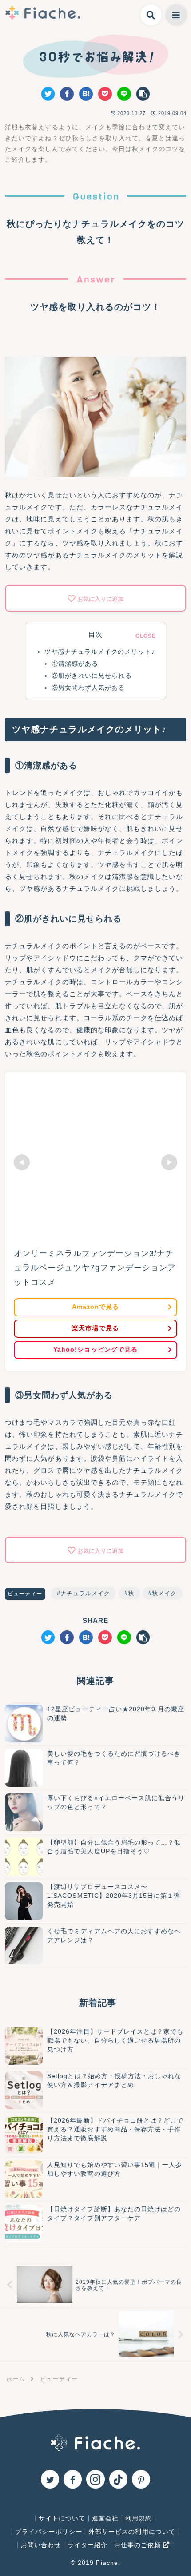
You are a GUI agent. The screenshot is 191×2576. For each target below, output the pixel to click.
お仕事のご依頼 (139, 2545)
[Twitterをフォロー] (50, 2479)
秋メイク (164, 1593)
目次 (95, 635)
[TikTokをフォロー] (118, 2479)
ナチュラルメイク (85, 1593)
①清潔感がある (75, 664)
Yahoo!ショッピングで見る (95, 1350)
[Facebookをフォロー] (73, 2479)
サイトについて (62, 2518)
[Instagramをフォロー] (95, 2479)
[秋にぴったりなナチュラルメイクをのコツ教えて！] (86, 94)
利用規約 (139, 2518)
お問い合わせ (41, 2545)
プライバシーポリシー (49, 2532)
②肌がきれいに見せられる (92, 676)
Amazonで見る (95, 1307)
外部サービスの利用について (132, 2532)
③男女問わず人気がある (88, 688)
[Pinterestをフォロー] (141, 2479)
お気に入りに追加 (100, 599)
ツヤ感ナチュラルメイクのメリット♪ (100, 652)
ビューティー (25, 1594)
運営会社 (105, 2518)
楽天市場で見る (95, 1328)
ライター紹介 (88, 2545)
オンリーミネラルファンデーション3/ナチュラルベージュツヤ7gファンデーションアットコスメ (95, 1268)
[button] (143, 94)
